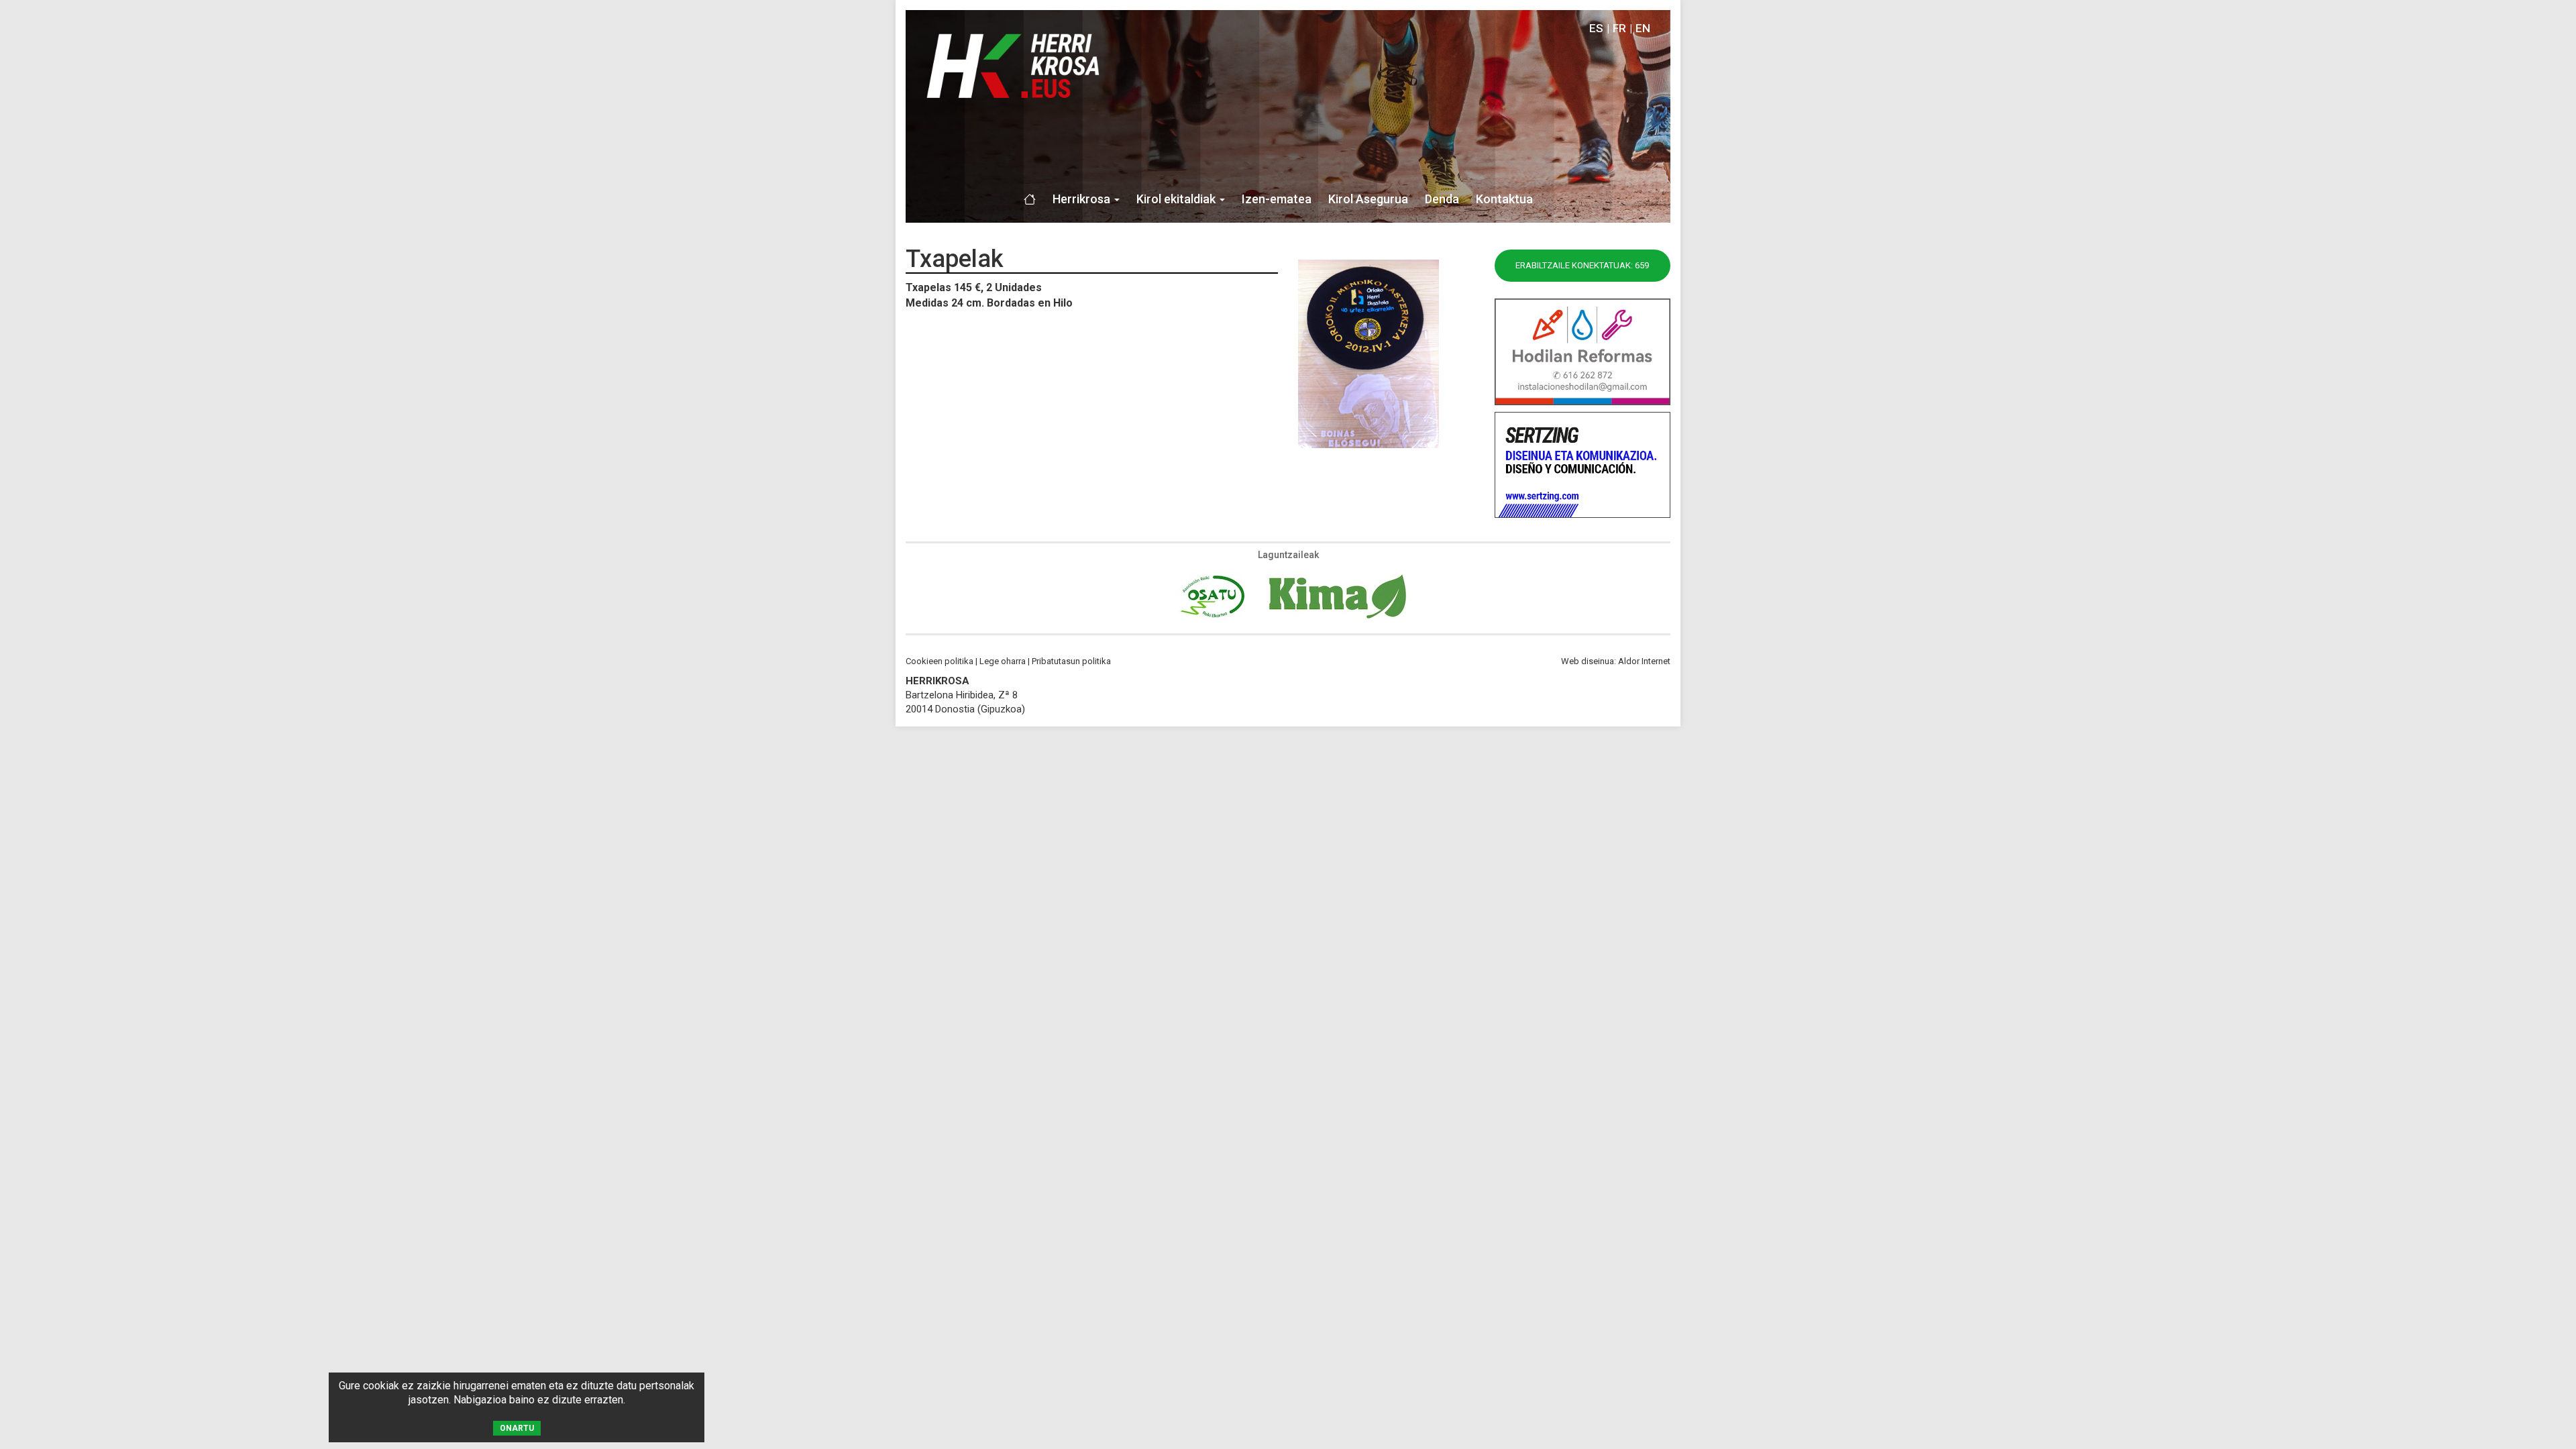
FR (1619, 28)
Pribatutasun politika (1071, 661)
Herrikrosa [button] (1083, 199)
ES (1596, 28)
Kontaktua (1504, 199)
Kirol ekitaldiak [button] (1177, 199)
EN (1643, 28)
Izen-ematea (1277, 199)
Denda (1442, 199)
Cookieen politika (940, 661)
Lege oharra (1003, 661)
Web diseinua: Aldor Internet (1616, 661)
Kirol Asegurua (1368, 199)
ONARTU (517, 1428)
